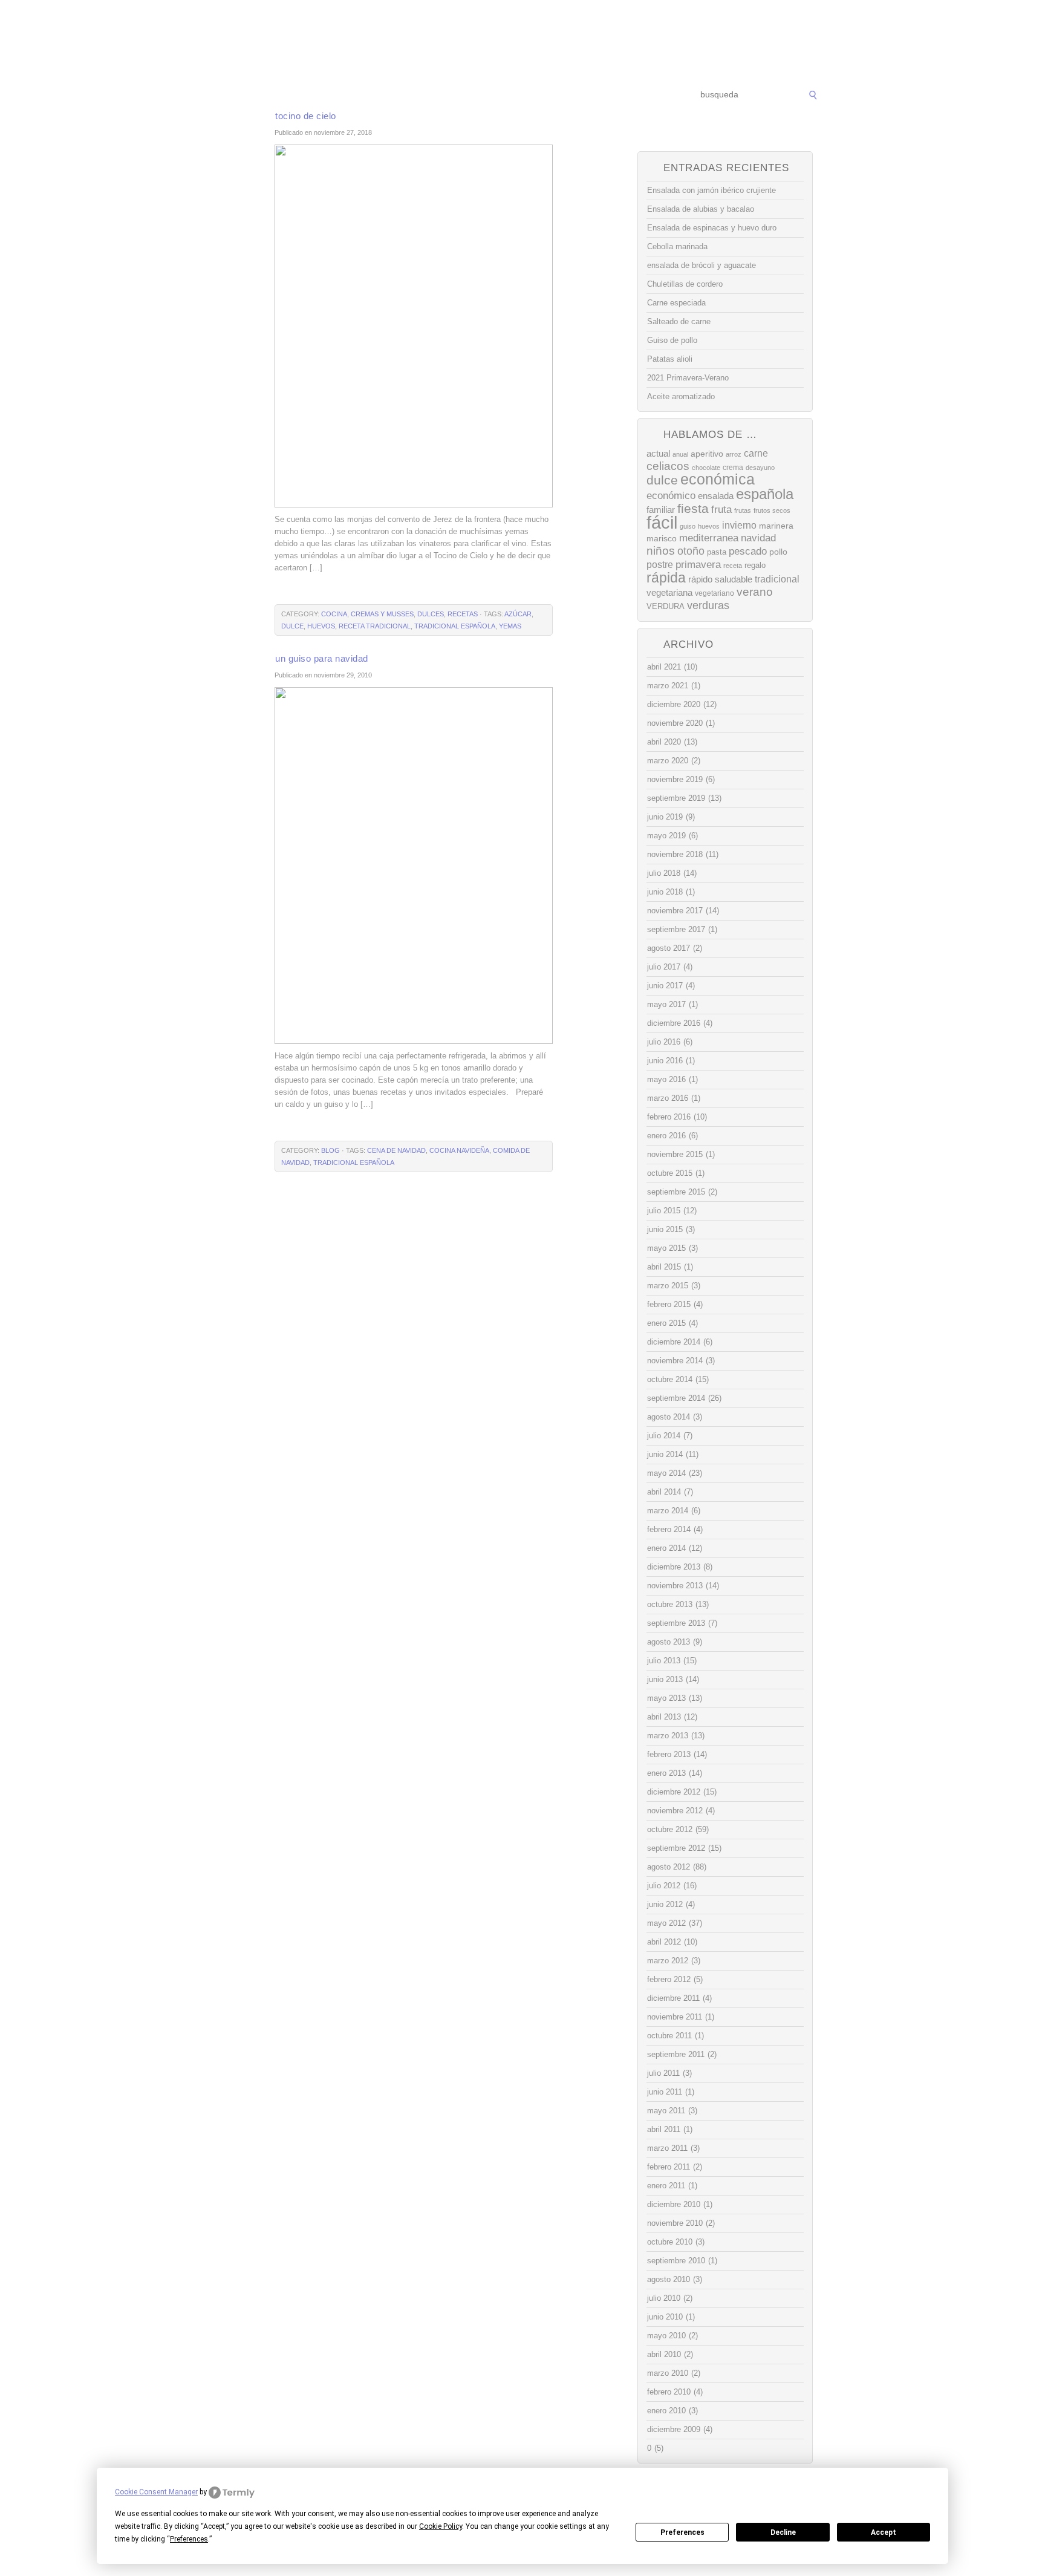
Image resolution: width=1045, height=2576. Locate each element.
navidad (758, 538)
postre (660, 564)
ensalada (716, 496)
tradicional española (455, 626)
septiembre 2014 (676, 1398)
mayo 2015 (666, 1248)
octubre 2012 (670, 1829)
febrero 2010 (669, 2392)
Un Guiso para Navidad (322, 658)
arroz (734, 454)
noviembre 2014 (675, 1361)
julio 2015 (664, 1211)
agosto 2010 (669, 2279)
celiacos (668, 466)
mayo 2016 (666, 1079)
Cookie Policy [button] (441, 2526)
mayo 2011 (666, 2111)
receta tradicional (375, 626)
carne (756, 453)
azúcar (518, 614)
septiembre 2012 (676, 1848)
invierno (739, 525)
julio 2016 (664, 1042)
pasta (717, 552)
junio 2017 (665, 986)
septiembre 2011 (676, 2054)
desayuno (760, 468)
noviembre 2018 (675, 854)
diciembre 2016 (674, 1023)
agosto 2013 (669, 1642)
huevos (321, 626)
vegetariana (669, 592)
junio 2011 (665, 2092)
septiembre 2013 (676, 1623)
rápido (700, 579)
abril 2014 (664, 1492)
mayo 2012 (666, 1923)
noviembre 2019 (675, 779)
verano (755, 592)
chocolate (706, 468)
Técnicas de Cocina (401, 95)
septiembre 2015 (676, 1192)
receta (733, 566)
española (765, 494)
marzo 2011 (667, 2148)
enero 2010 (666, 2411)
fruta (721, 509)
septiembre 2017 (676, 929)
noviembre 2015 (675, 1154)
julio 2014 (664, 1436)
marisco (662, 538)
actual (658, 453)
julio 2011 (663, 2073)
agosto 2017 (669, 948)
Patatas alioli (670, 359)
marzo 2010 (668, 2373)
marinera (776, 526)
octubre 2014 (670, 1379)
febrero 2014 (669, 1529)
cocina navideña (459, 1150)
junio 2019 (665, 817)
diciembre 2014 (674, 1342)
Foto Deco (583, 95)
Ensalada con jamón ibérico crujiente (711, 190)
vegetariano (715, 593)
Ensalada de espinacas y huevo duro (712, 228)
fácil (662, 522)
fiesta (693, 508)
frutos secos (772, 510)
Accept (884, 2532)
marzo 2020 (668, 761)
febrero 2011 (669, 2167)
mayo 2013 (666, 1698)
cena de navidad (396, 1150)
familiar (661, 510)
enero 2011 (666, 2186)
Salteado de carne (679, 321)
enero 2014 (666, 1548)
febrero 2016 (669, 1117)
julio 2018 (664, 873)
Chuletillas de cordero (685, 284)
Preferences (682, 2532)
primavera (698, 565)
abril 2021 (664, 667)
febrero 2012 (669, 1979)
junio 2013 (665, 1679)
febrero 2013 (669, 1754)
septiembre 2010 (676, 2261)
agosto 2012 (669, 1867)
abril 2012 (664, 1942)
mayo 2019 (666, 836)
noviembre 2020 (675, 723)
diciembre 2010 (674, 2204)
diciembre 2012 (674, 1792)
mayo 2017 (666, 1004)
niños (661, 551)
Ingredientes (477, 95)
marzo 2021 (668, 686)
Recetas (532, 95)
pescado (748, 551)
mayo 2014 (666, 1473)
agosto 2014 (669, 1417)
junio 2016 (665, 1061)
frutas (743, 510)
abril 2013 (664, 1717)
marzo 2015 (668, 1286)
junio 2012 (665, 1904)
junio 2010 (665, 2317)
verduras (708, 605)
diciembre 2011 (673, 1998)
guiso (688, 526)
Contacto (635, 95)
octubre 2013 (670, 1604)
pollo (778, 552)
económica (718, 479)
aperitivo (707, 454)
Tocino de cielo (306, 116)
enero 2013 (666, 1773)
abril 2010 (664, 2354)
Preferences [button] (189, 2539)
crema (733, 468)
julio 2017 (664, 967)
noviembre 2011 (675, 2017)
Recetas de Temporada (308, 95)
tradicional (777, 579)
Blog (330, 1150)
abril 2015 (664, 1267)
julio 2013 (664, 1661)
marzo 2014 (668, 1511)
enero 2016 (666, 1136)
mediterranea (709, 538)
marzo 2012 (668, 1961)
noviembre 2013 (675, 1586)
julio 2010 (664, 2298)
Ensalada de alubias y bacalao (701, 209)
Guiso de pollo (672, 340)
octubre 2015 (670, 1173)
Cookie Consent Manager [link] (156, 2492)
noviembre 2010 (675, 2223)
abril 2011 (664, 2129)
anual (680, 454)
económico (671, 495)
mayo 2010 (666, 2336)
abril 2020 (664, 742)
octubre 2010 (670, 2242)
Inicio (239, 95)
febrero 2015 (669, 1304)
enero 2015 (666, 1323)
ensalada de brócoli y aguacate (702, 265)
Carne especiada (676, 303)
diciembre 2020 (674, 704)
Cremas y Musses (382, 614)
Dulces (431, 614)
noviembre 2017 (675, 911)
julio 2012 (664, 1886)
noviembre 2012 (675, 1811)
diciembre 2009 (674, 2429)
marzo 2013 (668, 1736)
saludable (734, 579)
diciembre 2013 (674, 1567)
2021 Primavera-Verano (688, 378)
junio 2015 (665, 1229)
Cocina (334, 614)
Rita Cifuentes (522, 41)
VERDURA (666, 606)
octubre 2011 (669, 2036)
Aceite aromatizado (681, 396)
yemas (510, 626)
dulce (292, 626)
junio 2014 (665, 1454)
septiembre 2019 (676, 798)
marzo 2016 (668, 1098)
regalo (755, 565)
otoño (691, 551)
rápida (666, 578)
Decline (783, 2532)
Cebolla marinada (677, 246)
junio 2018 (665, 892)
